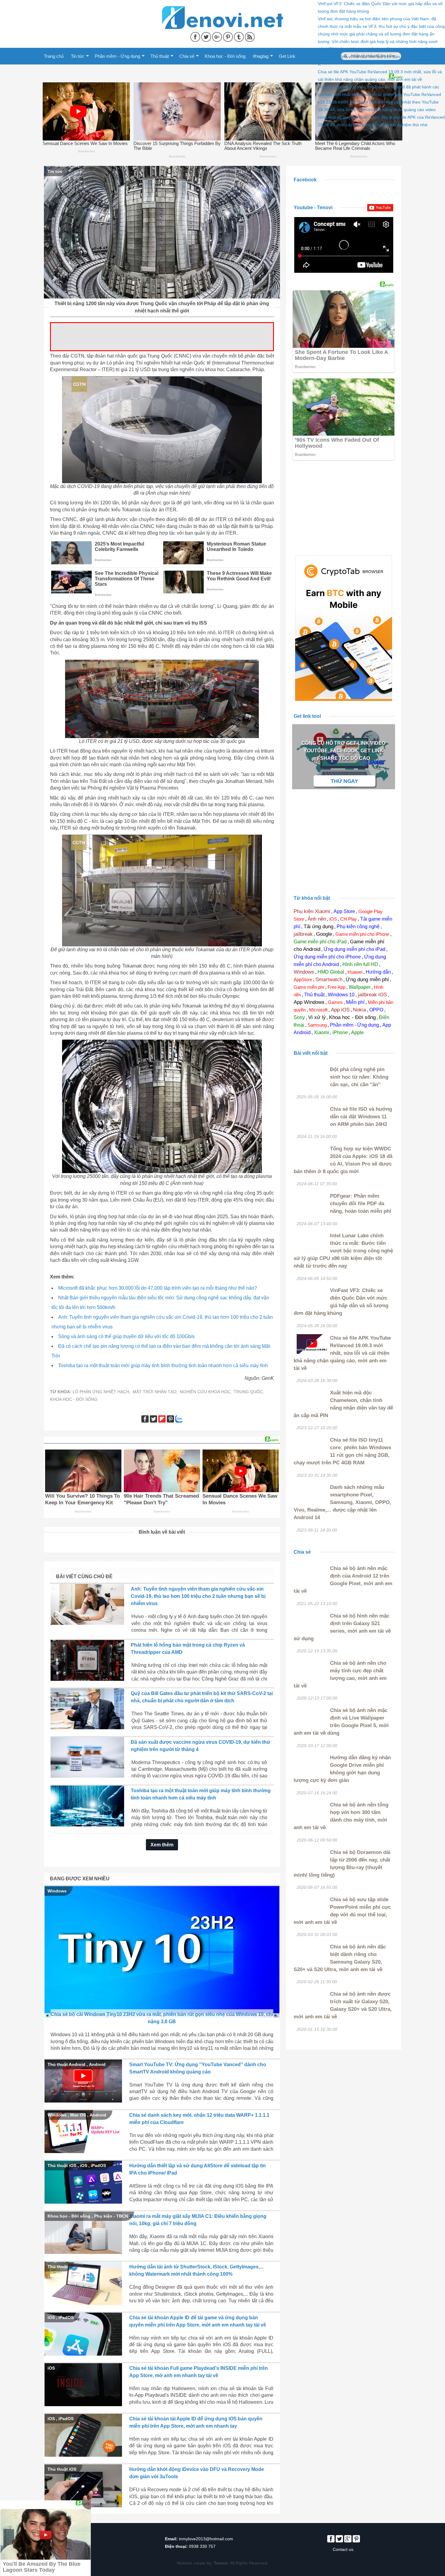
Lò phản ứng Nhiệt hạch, (102, 1392)
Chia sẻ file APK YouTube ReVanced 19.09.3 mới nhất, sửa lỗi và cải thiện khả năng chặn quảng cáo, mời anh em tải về (342, 1353)
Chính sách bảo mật (65, 2539)
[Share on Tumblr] (239, 36)
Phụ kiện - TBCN (111, 2216)
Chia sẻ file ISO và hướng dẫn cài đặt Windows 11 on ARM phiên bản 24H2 (361, 1117)
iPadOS (98, 2165)
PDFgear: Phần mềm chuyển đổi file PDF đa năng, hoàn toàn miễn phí (361, 1204)
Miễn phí (355, 1002)
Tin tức (78, 56)
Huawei (355, 972)
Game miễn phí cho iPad (320, 942)
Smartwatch (329, 980)
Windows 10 (341, 995)
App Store (344, 911)
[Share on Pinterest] (229, 36)
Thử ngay (345, 781)
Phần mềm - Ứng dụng (117, 56)
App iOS (340, 1010)
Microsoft (318, 1010)
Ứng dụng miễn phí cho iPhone (327, 957)
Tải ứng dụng (318, 927)
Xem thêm (162, 1845)
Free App (336, 987)
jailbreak (303, 934)
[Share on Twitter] (207, 36)
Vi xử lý (317, 1017)
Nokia (359, 1010)
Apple (358, 1032)
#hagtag (261, 56)
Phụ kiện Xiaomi (312, 911)
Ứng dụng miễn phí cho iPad (354, 949)
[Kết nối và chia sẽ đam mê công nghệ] (222, 10)
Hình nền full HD (360, 964)
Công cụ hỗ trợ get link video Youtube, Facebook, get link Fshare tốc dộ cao (343, 751)
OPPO (376, 1010)
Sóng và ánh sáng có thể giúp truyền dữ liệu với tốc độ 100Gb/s (126, 1336)
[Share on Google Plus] (218, 36)
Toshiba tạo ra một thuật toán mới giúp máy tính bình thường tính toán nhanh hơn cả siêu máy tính (163, 1366)
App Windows (309, 1002)
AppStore (303, 980)
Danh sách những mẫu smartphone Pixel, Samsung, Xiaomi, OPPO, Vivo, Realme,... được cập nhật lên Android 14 (342, 1502)
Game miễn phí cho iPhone (362, 934)
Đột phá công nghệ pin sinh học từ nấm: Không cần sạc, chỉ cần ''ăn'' (359, 1077)
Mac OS (78, 2115)
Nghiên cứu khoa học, (206, 1392)
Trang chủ (54, 56)
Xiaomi (321, 1032)
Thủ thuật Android (66, 2064)
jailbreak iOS (372, 995)
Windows (57, 1891)
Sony (299, 1017)
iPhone (340, 1032)
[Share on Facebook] (196, 36)
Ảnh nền (317, 919)
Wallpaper (360, 987)
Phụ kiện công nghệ (358, 927)
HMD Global (331, 972)
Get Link (287, 56)
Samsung (317, 1025)
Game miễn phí (309, 987)
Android (97, 2064)
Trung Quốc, (249, 1392)
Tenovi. (221, 2563)
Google (324, 934)
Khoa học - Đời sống (225, 56)
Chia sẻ (187, 56)
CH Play (349, 919)
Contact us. (344, 2549)
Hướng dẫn (378, 972)
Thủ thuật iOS (62, 2165)
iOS (84, 2165)
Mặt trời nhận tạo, (155, 1392)
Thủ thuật (160, 56)
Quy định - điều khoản (67, 2546)
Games (335, 1002)
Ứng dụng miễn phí (367, 980)
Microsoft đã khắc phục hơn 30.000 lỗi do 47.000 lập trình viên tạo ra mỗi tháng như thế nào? (158, 1288)
